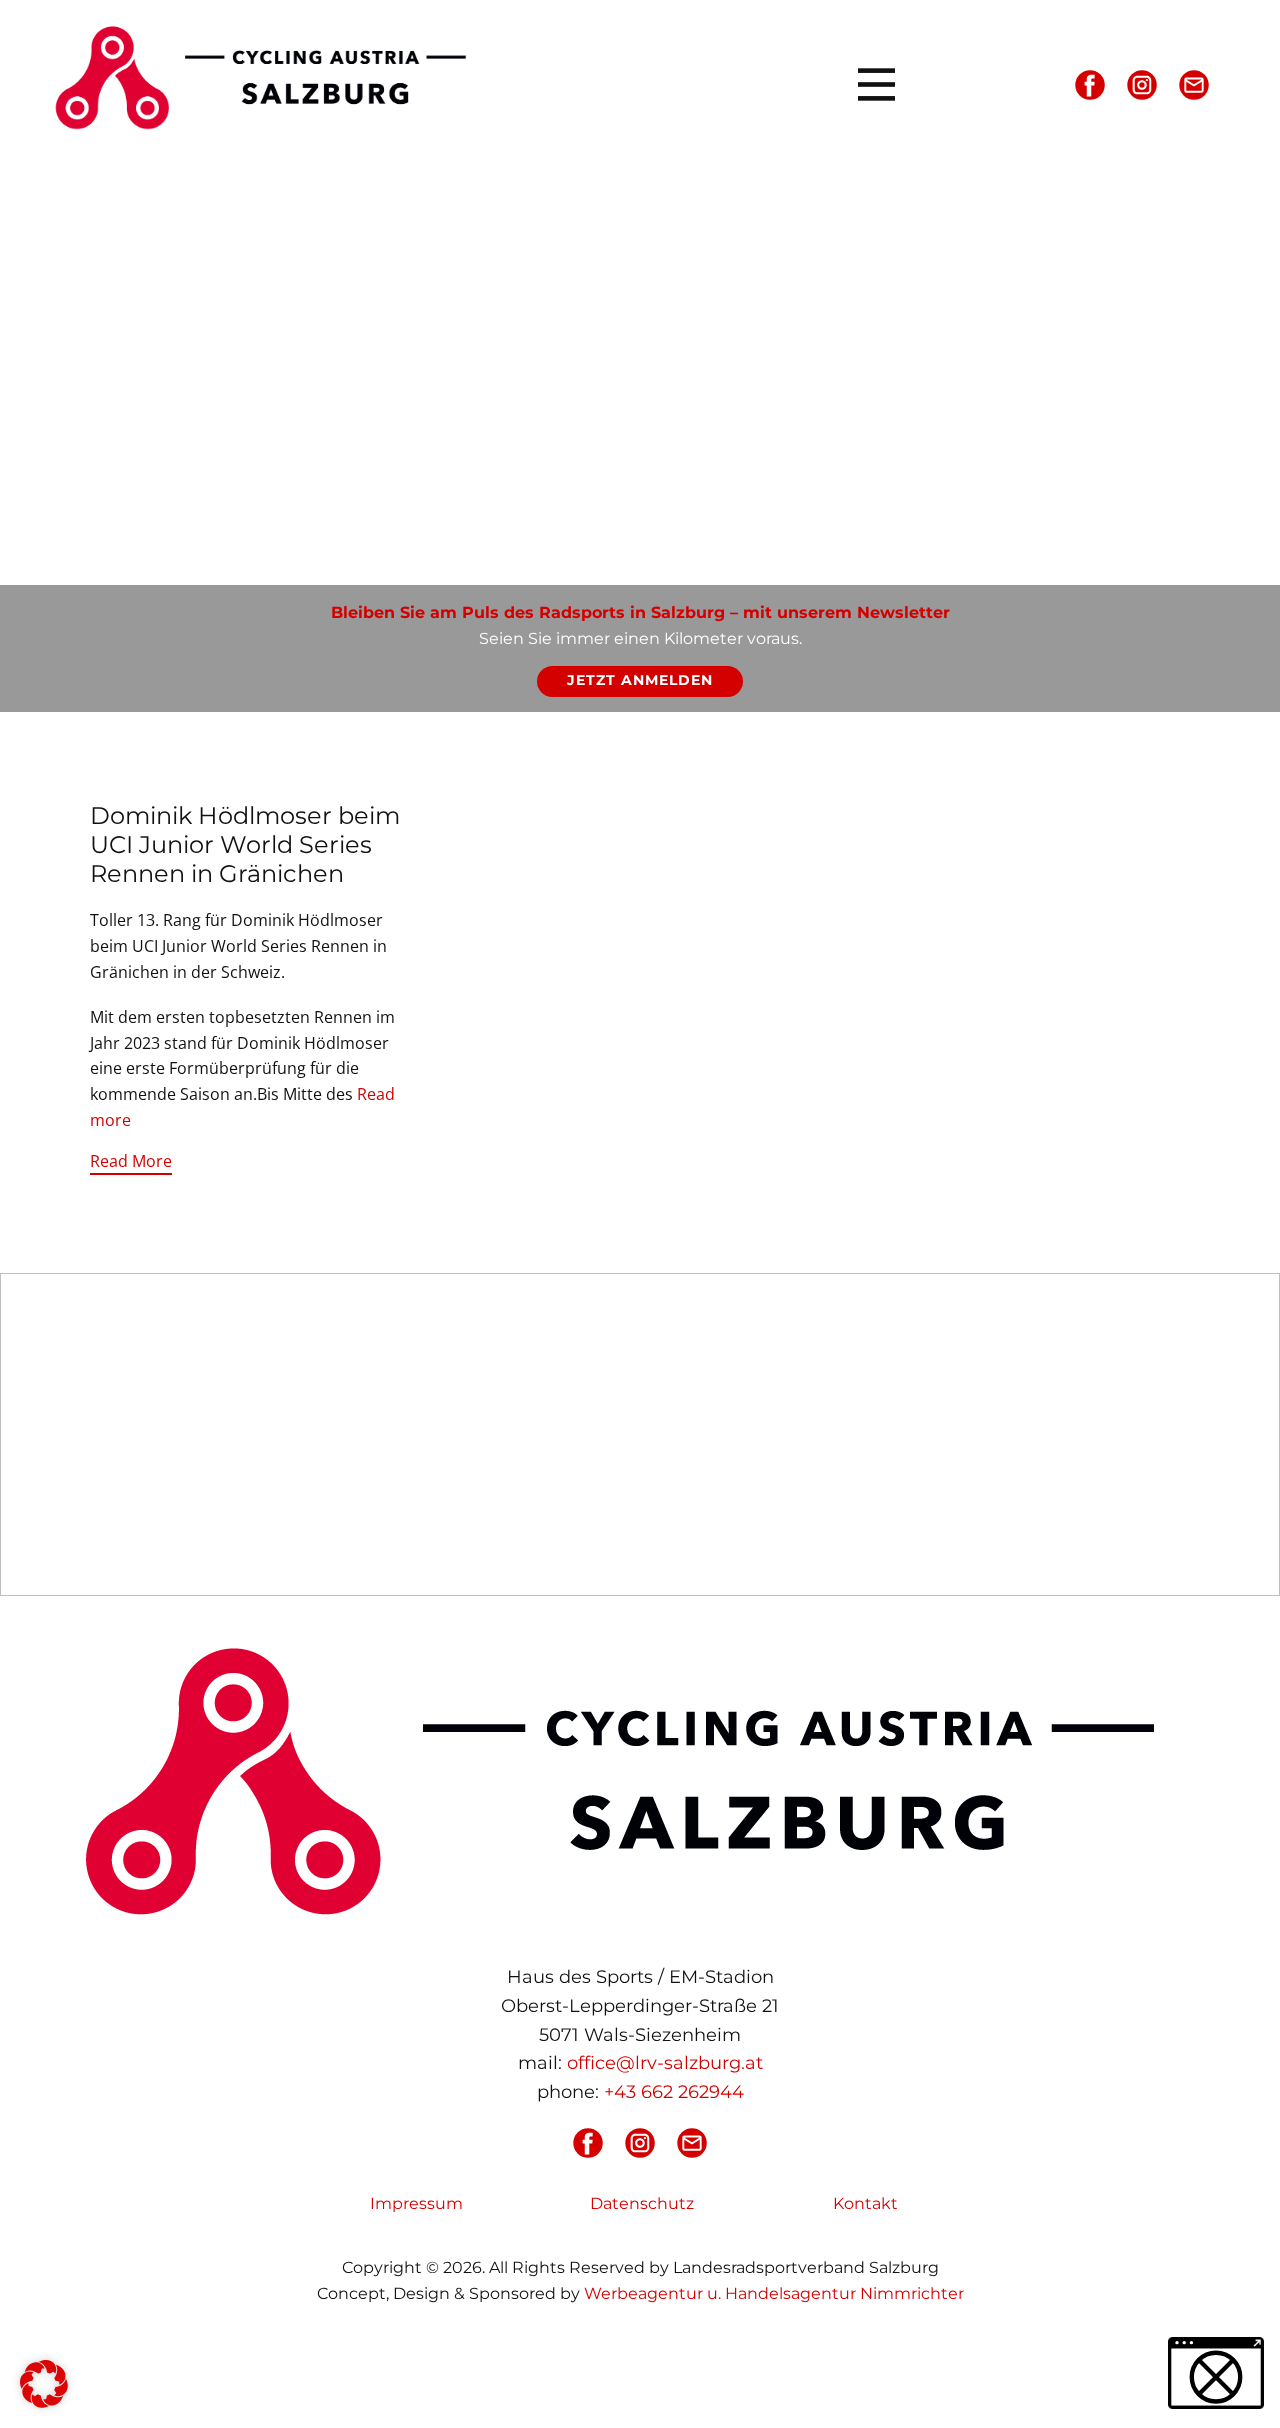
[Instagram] (1142, 85)
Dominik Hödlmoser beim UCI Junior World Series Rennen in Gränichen (245, 844)
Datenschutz (642, 2203)
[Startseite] (268, 77)
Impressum (416, 2203)
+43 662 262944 (674, 2092)
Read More (131, 1161)
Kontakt (865, 2203)
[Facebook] (1090, 85)
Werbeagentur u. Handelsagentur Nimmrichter (774, 2293)
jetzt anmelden (640, 680)
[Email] (1194, 85)
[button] (44, 2384)
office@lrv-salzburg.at (665, 2063)
